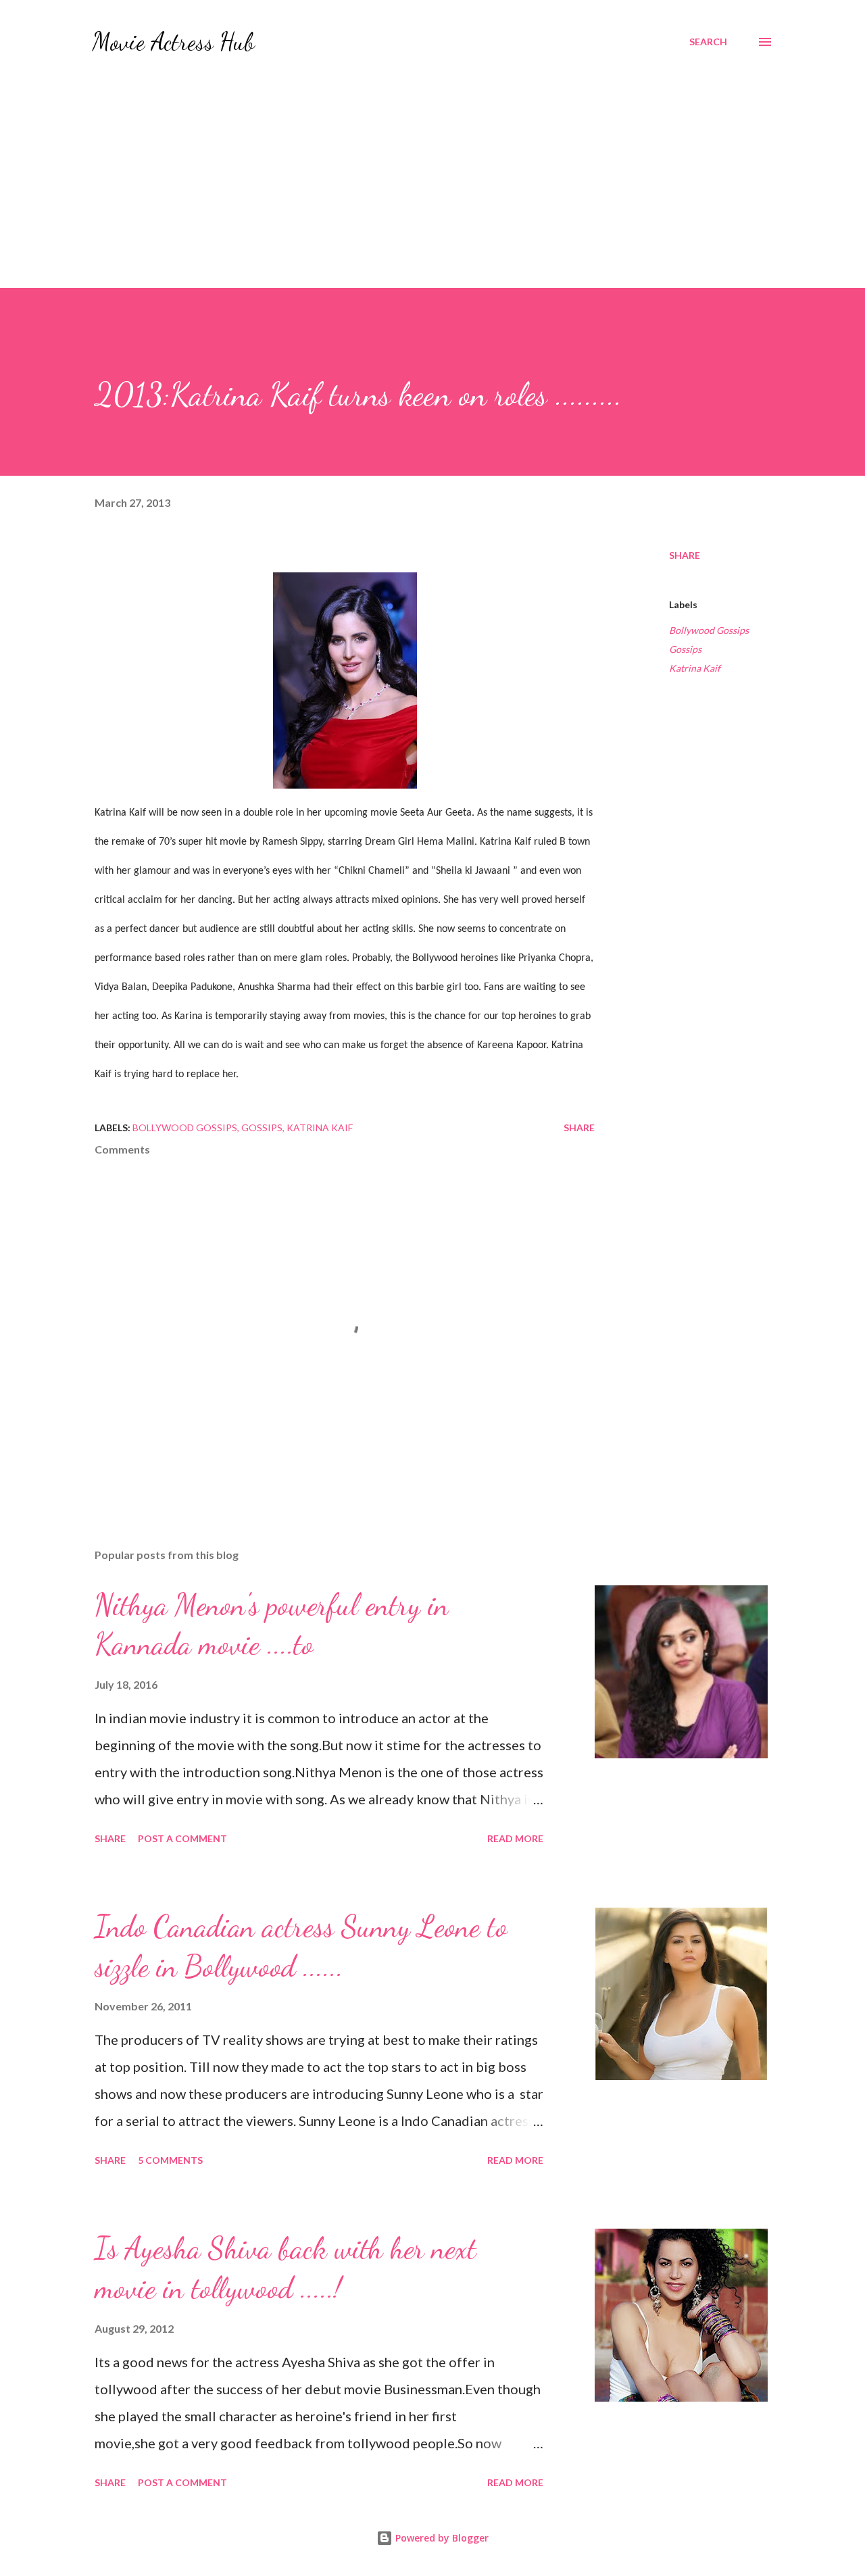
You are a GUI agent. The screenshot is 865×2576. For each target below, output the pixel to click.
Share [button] (685, 555)
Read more (515, 1838)
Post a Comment (182, 1838)
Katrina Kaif (695, 668)
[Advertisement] (432, 165)
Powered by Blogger (441, 2538)
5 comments (170, 2160)
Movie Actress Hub (173, 42)
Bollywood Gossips (709, 630)
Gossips (685, 649)
